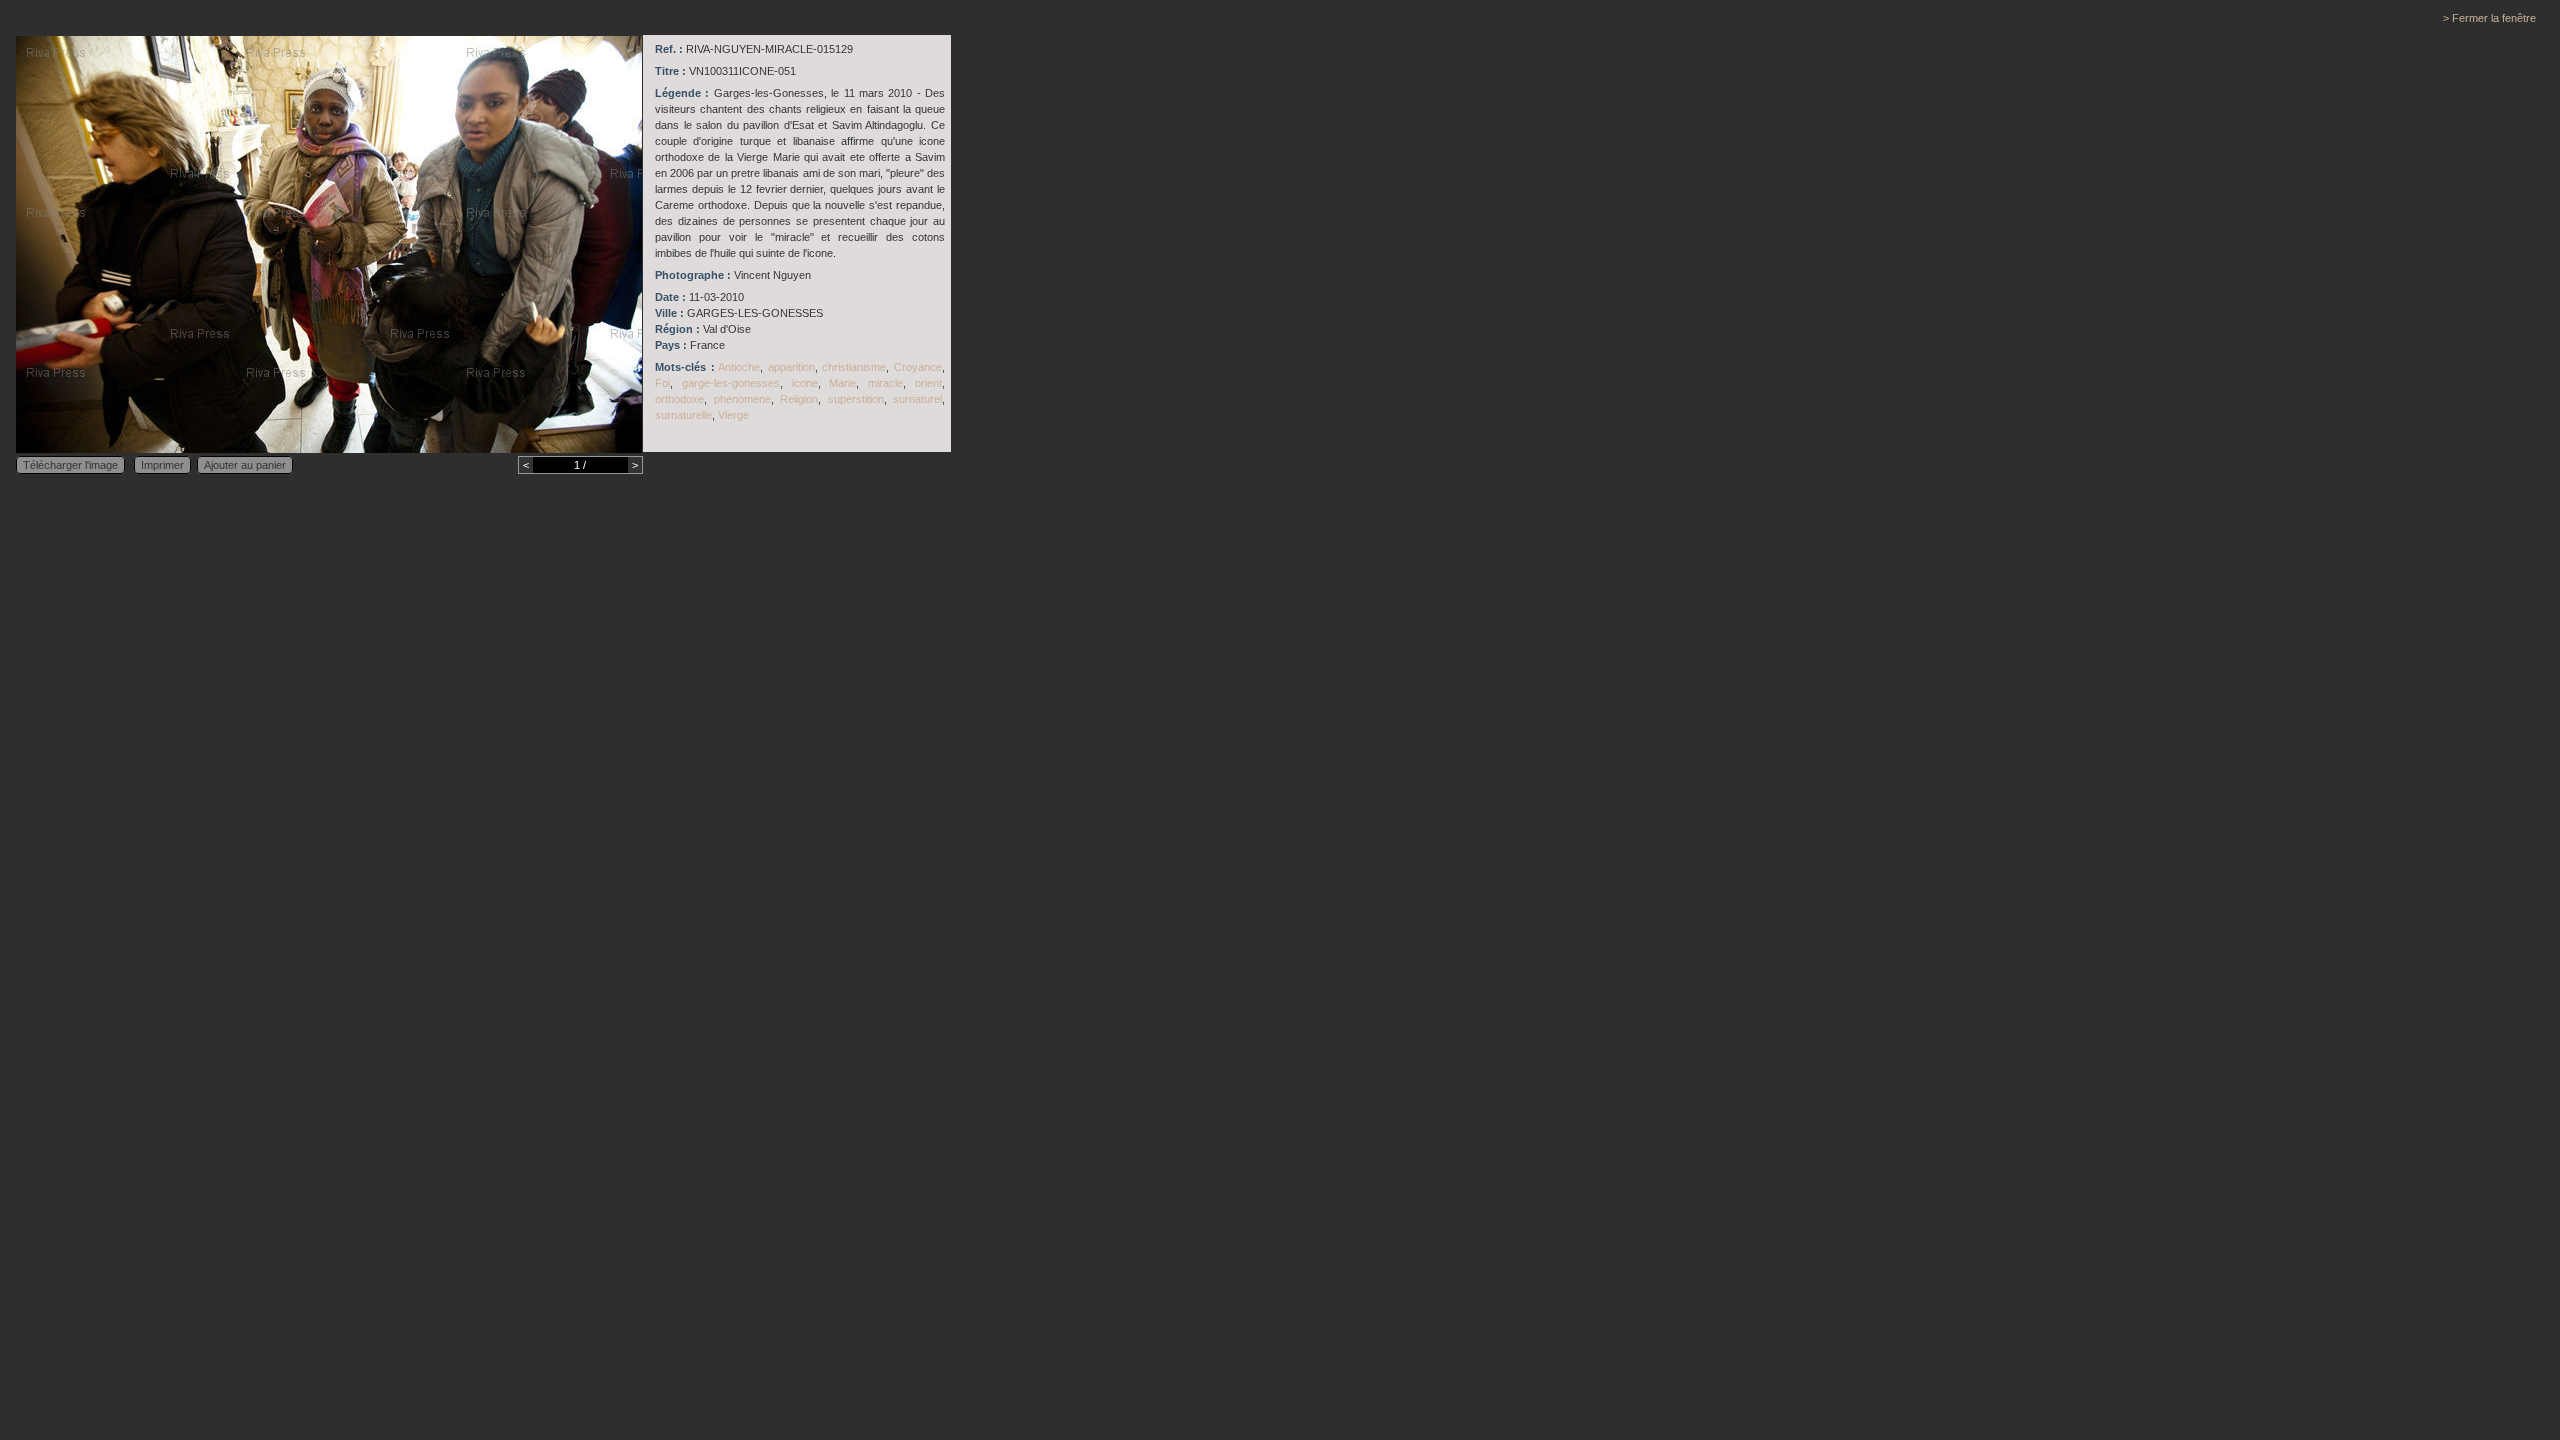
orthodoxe (679, 399)
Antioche (739, 367)
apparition (791, 367)
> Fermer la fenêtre (2489, 18)
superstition (856, 399)
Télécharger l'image (70, 465)
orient (928, 383)
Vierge (733, 415)
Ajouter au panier (245, 465)
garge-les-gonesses (731, 383)
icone (805, 383)
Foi (662, 383)
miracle (885, 383)
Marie (842, 383)
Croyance (918, 367)
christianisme (854, 367)
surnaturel (917, 399)
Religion (799, 399)
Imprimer (162, 465)
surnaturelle (683, 415)
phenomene (742, 399)
